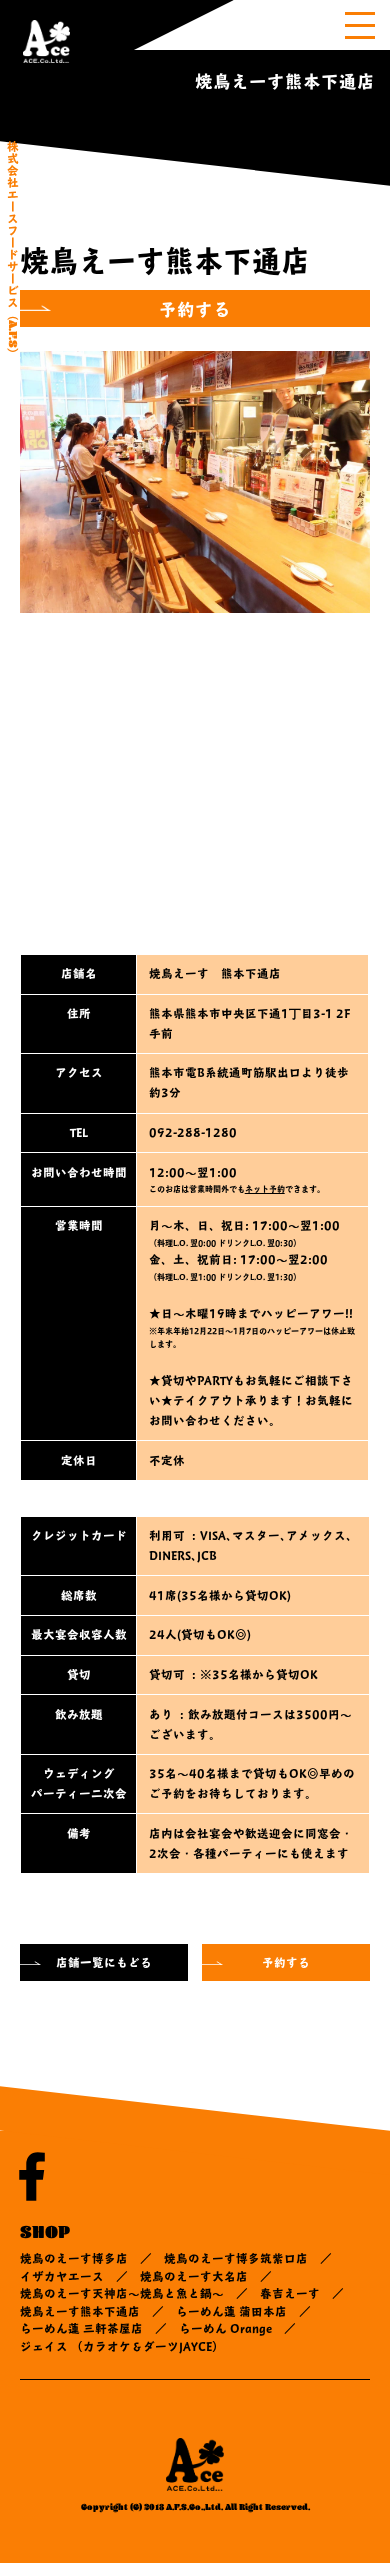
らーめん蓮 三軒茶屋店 (81, 2328)
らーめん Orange (225, 2328)
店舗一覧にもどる (104, 1962)
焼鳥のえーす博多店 (74, 2258)
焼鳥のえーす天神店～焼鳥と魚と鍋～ (122, 2293)
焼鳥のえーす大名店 (194, 2276)
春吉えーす (290, 2293)
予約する (195, 308)
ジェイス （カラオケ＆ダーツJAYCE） (122, 2346)
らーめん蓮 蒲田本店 (231, 2311)
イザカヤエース (62, 2276)
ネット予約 (265, 1188)
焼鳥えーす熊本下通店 (80, 2311)
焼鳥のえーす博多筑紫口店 (236, 2258)
